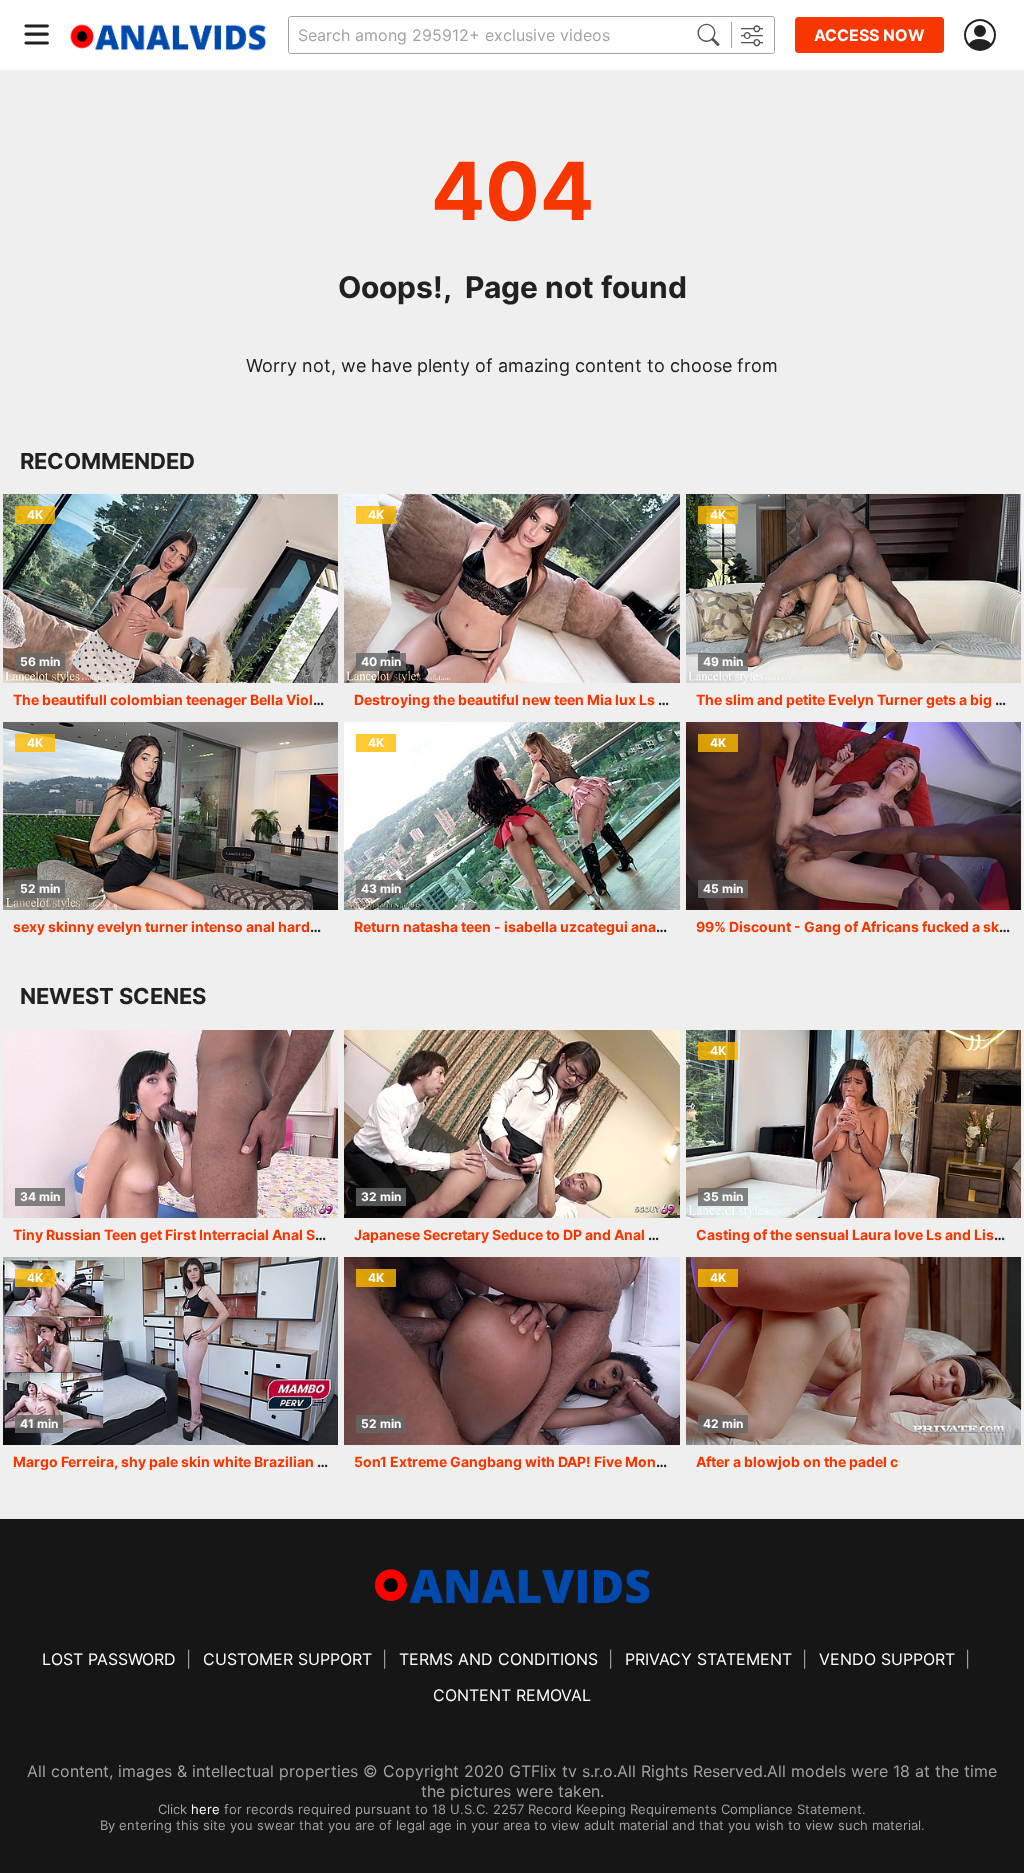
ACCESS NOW (869, 35)
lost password (109, 1659)
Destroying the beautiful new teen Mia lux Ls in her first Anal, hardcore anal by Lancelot (650, 699)
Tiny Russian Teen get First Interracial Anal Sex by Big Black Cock (234, 1234)
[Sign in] (984, 35)
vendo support (887, 1659)
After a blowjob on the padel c (797, 1461)
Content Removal (512, 1695)
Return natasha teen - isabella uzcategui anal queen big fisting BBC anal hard (615, 926)
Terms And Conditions (498, 1659)
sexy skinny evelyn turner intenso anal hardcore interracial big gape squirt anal (282, 926)
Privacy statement (708, 1659)
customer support (287, 1659)
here (205, 1809)
